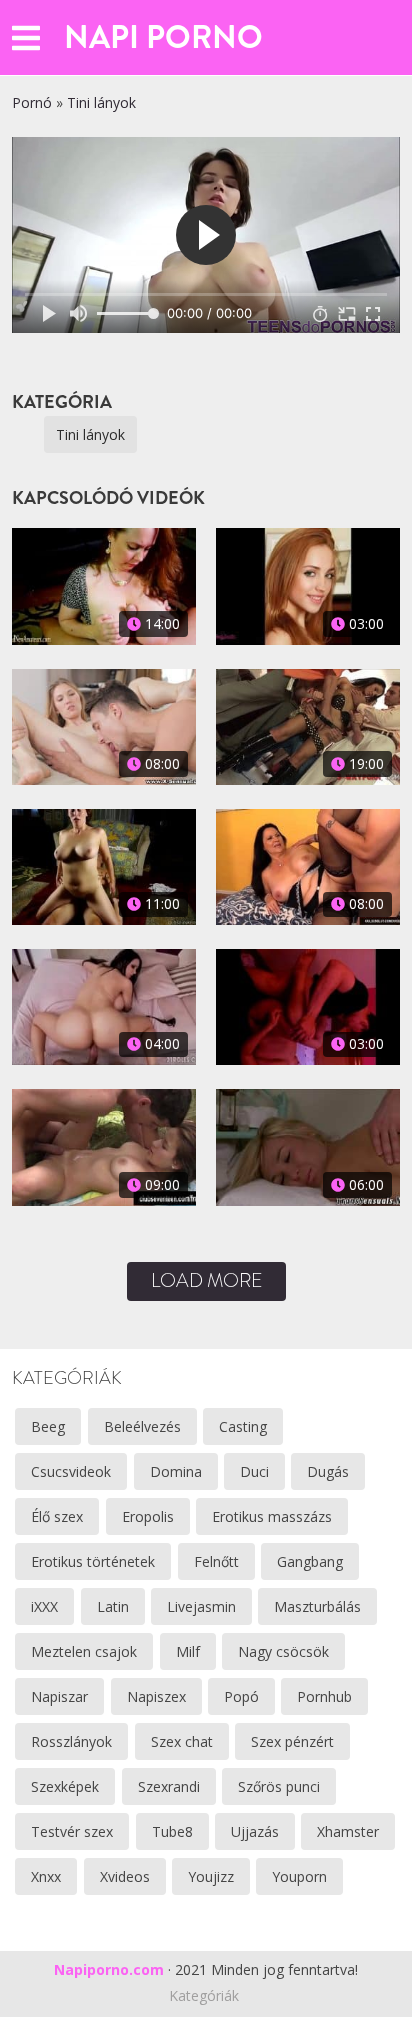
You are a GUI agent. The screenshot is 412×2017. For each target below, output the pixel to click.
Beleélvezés (142, 1426)
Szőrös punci (279, 1786)
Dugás (328, 1471)
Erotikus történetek (93, 1561)
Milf (188, 1651)
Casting (243, 1426)
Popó (241, 1696)
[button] (26, 37)
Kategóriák (204, 1995)
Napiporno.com (109, 1969)
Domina (176, 1471)
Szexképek (65, 1786)
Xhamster (348, 1831)
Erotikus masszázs (272, 1516)
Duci (254, 1471)
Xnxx (46, 1876)
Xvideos (125, 1876)
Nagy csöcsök (283, 1651)
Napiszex (156, 1696)
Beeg (48, 1426)
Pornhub (324, 1696)
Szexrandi (169, 1786)
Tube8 (172, 1831)
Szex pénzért (292, 1741)
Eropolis (148, 1516)
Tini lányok (101, 102)
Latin (113, 1606)
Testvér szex (72, 1831)
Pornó (32, 102)
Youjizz (211, 1876)
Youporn (299, 1876)
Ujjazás (255, 1831)
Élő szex (57, 1516)
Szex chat (182, 1741)
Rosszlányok (71, 1741)
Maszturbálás (317, 1606)
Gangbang (310, 1561)
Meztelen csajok (84, 1651)
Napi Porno (163, 37)
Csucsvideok (71, 1471)
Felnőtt (216, 1561)
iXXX (44, 1606)
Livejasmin (201, 1606)
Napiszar (59, 1696)
